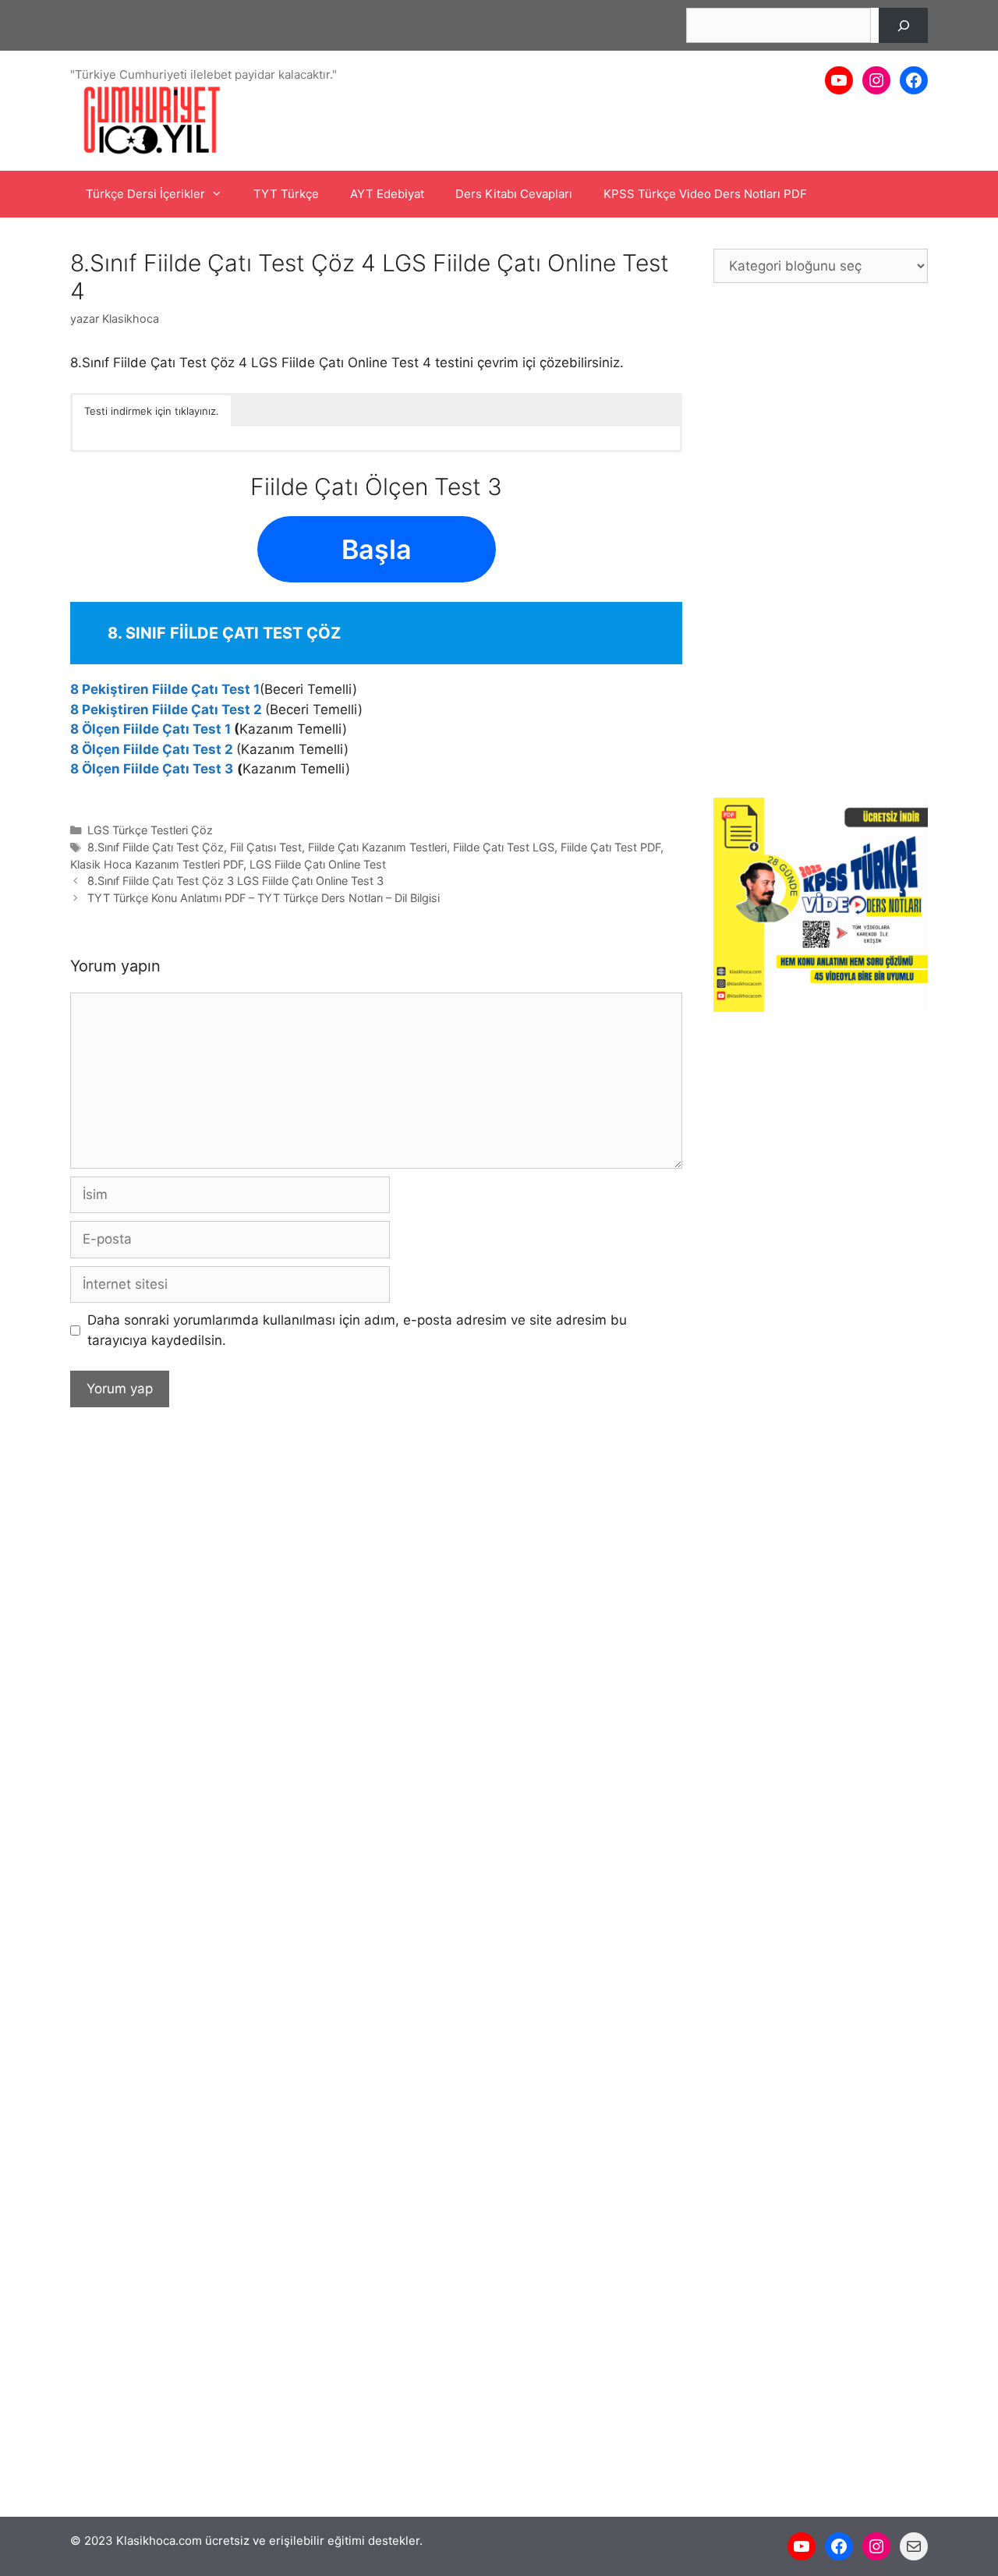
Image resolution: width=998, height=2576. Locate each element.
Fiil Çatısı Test (266, 847)
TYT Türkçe (286, 194)
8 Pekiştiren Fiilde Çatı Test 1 (165, 689)
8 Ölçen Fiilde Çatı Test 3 (152, 769)
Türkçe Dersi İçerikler (145, 194)
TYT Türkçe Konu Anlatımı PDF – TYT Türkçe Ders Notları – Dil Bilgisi (264, 898)
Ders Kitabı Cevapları (514, 194)
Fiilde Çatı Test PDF (610, 847)
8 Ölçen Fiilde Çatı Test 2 (152, 749)
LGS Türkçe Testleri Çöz (150, 830)
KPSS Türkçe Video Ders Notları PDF (705, 194)
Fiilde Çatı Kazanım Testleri (377, 847)
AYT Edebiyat (387, 194)
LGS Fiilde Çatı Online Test (318, 864)
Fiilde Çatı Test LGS (504, 847)
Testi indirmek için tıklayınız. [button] (152, 411)
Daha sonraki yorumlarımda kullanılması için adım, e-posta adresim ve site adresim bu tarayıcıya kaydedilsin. (357, 1330)
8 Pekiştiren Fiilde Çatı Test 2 (166, 709)
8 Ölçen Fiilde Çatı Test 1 (150, 729)
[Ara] (903, 25)
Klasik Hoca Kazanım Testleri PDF (157, 864)
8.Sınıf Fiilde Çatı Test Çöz (156, 847)
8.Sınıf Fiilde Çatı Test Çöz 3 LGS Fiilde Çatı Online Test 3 (235, 881)
